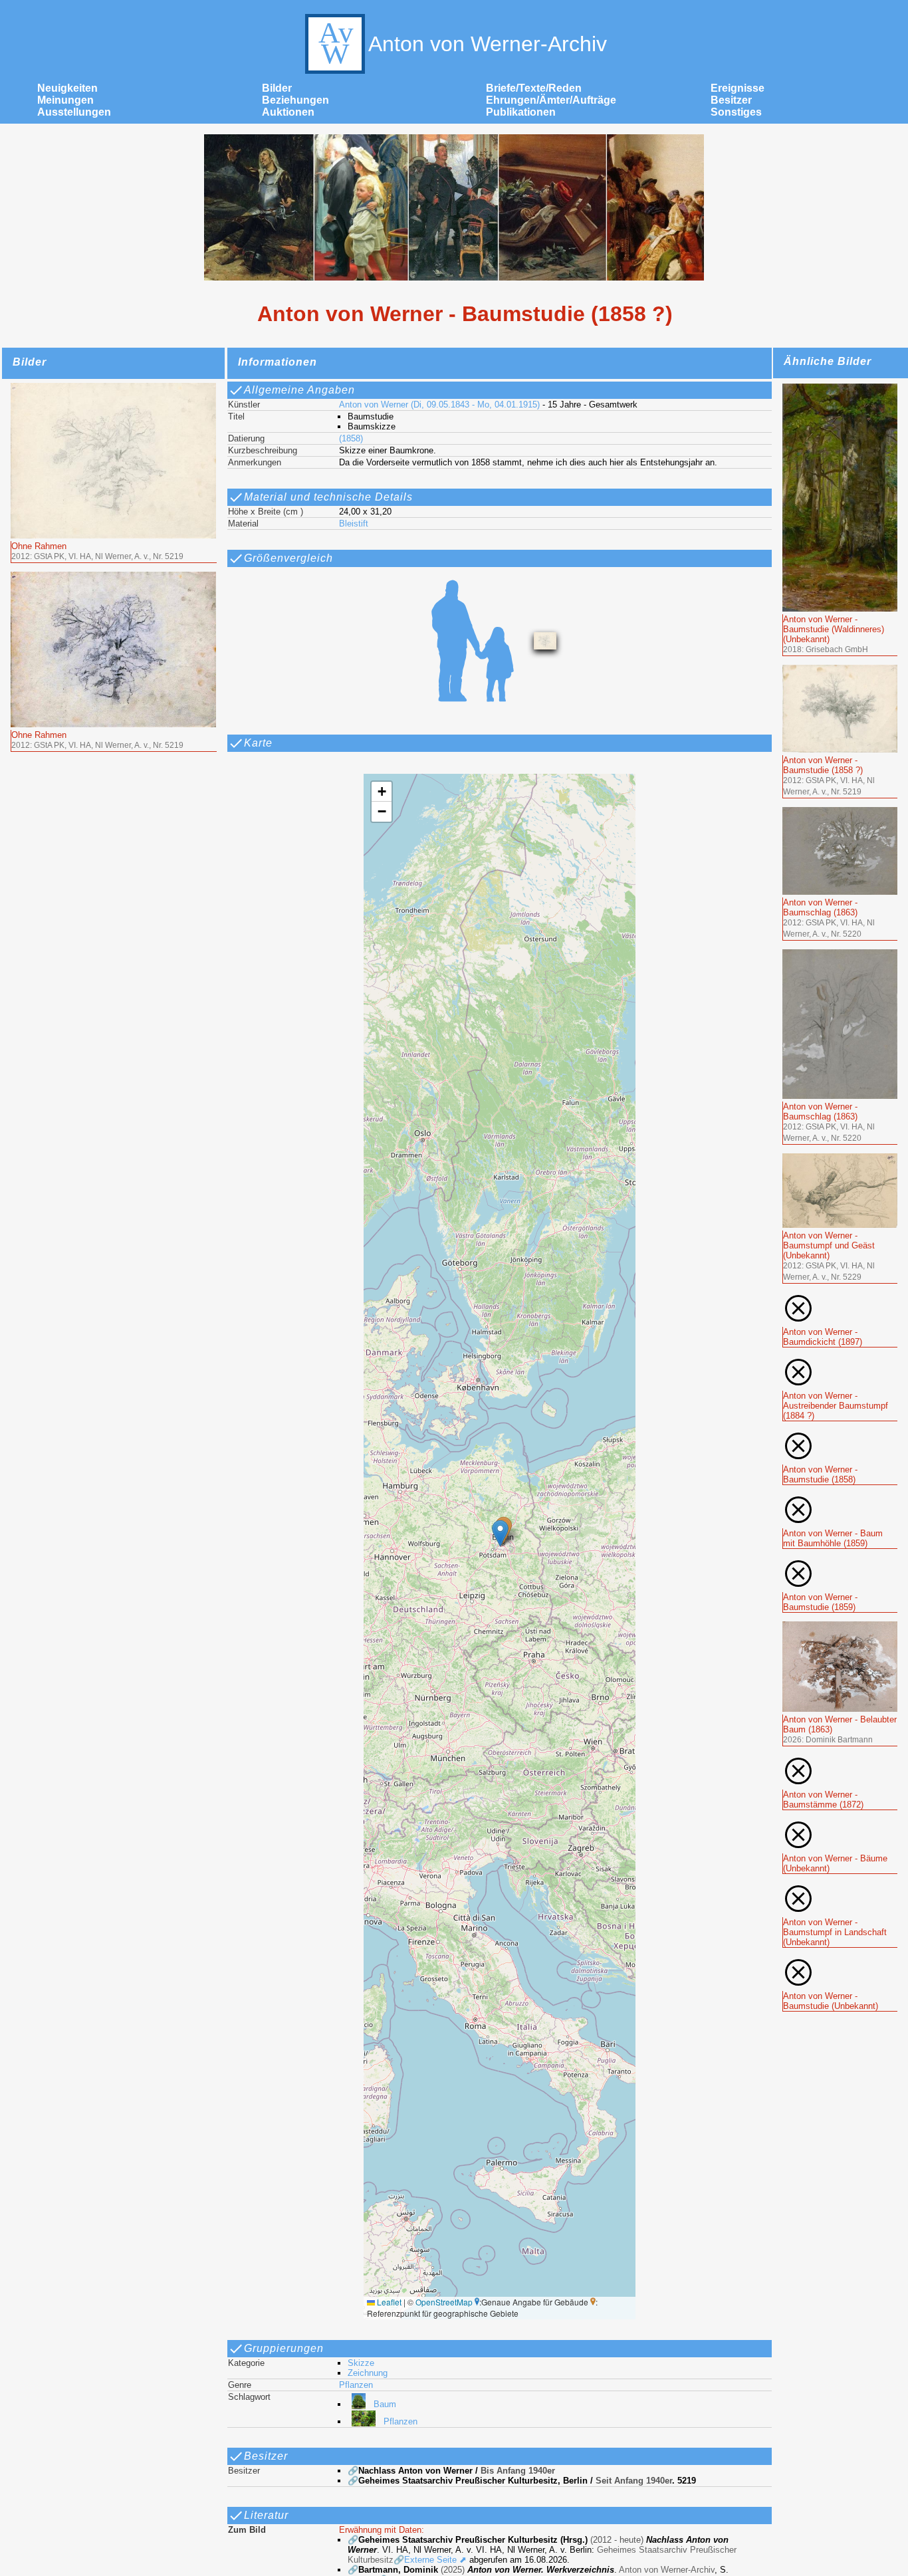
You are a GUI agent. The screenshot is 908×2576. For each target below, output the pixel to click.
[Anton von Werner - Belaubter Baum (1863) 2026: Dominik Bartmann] (840, 1627)
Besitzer (731, 100)
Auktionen (288, 112)
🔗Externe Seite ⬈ (430, 2560)
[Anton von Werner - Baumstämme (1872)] (840, 1761)
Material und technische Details (328, 497)
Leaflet (388, 2302)
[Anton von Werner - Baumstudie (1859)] (840, 1563)
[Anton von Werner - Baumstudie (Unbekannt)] (840, 1962)
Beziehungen (295, 100)
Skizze (361, 2363)
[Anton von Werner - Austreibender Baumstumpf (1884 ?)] (840, 1362)
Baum (385, 2404)
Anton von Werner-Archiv (488, 44)
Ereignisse (738, 88)
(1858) (351, 438)
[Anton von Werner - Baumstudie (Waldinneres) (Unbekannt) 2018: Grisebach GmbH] (840, 389)
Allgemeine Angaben (299, 390)
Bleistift (354, 524)
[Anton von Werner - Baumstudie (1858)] (840, 1436)
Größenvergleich (288, 558)
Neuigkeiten (67, 88)
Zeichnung (368, 2373)
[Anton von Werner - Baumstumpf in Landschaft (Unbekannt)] (840, 1888)
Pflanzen (356, 2385)
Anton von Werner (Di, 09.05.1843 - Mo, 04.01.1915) (439, 405)
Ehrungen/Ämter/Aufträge (551, 100)
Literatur (266, 2515)
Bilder (277, 88)
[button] (500, 1533)
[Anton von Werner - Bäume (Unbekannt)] (840, 1824)
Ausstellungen (74, 112)
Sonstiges (736, 112)
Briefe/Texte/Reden (534, 88)
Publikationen (521, 112)
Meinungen (65, 100)
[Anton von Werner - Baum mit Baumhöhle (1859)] (840, 1499)
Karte (258, 743)
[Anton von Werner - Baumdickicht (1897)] (840, 1298)
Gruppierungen (284, 2348)
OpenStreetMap (444, 2302)
